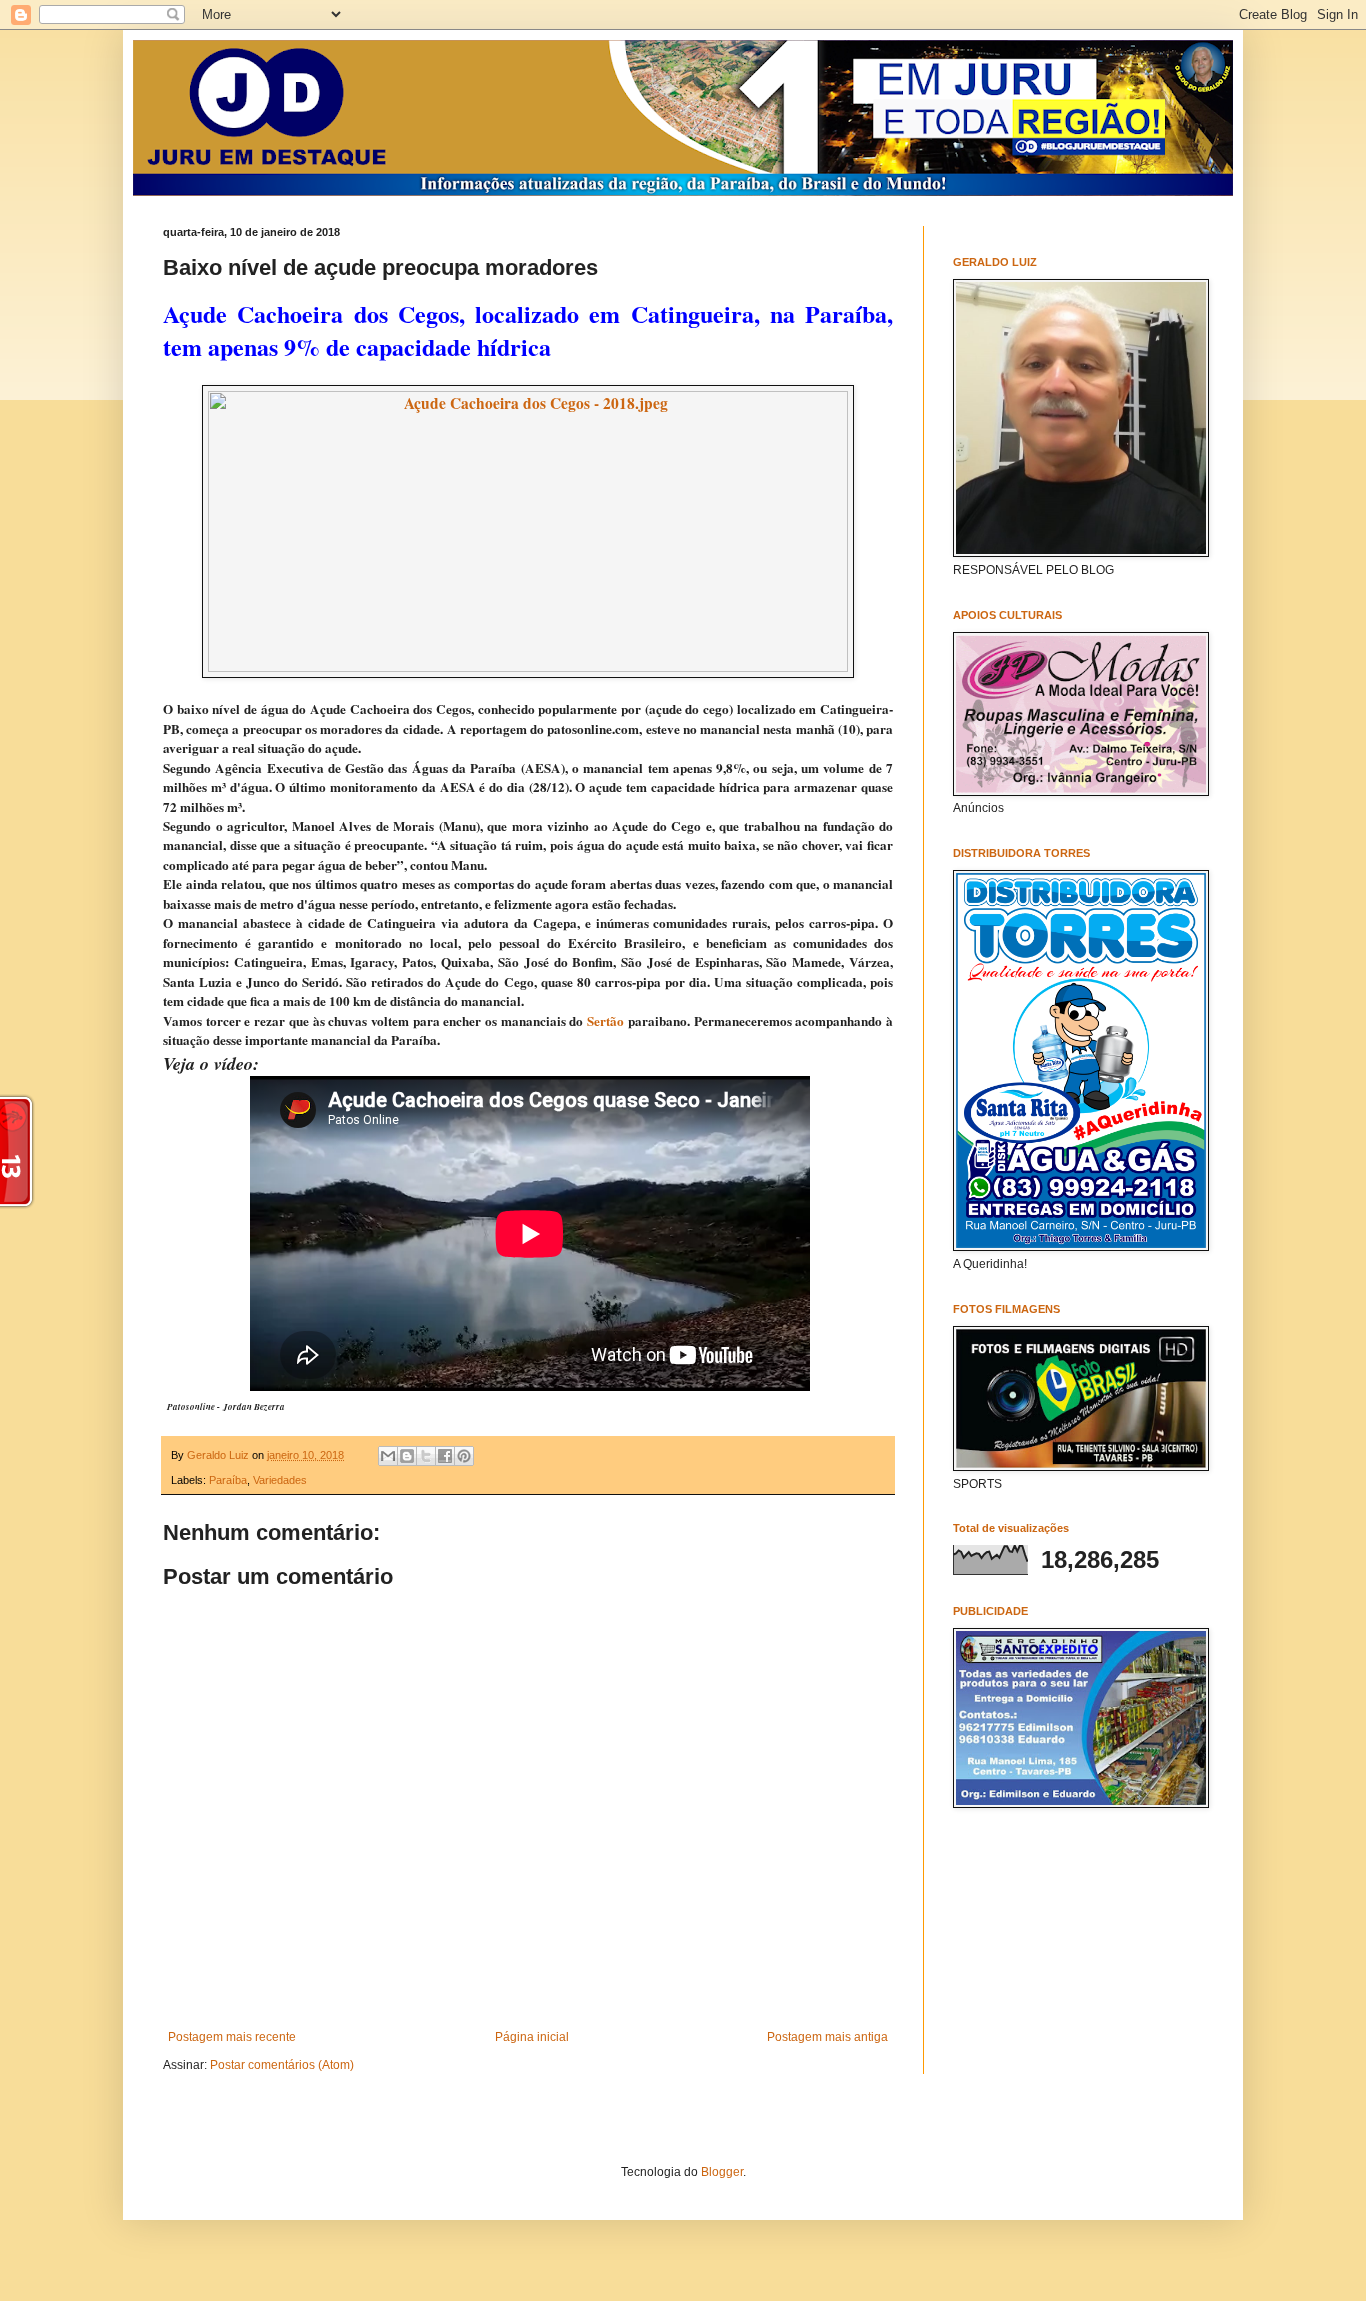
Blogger (722, 2172)
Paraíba (228, 1480)
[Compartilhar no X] (426, 1456)
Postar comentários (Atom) (282, 2065)
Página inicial (532, 2037)
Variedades (280, 1480)
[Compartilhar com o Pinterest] (464, 1456)
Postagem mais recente (232, 2037)
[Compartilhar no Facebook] (445, 1456)
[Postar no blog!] (407, 1456)
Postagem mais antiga (827, 2037)
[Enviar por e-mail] (388, 1456)
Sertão (605, 1021)
